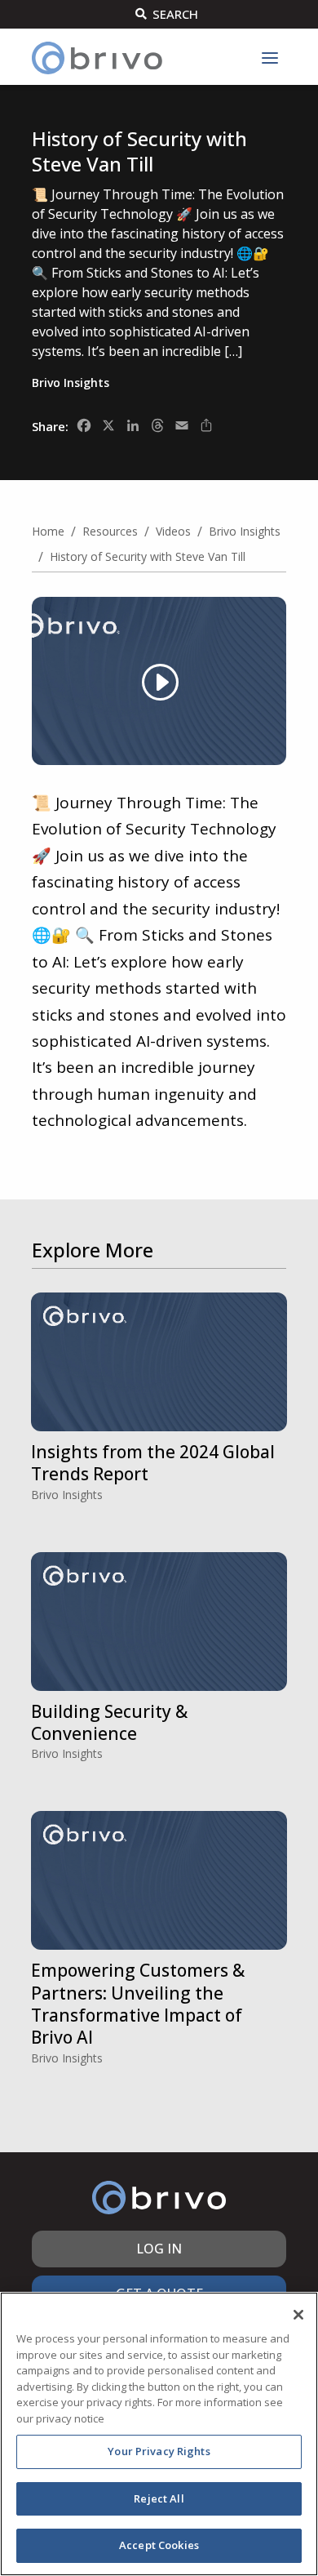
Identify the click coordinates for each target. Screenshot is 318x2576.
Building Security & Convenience (109, 1722)
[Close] (298, 2315)
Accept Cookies (159, 2545)
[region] (159, 2434)
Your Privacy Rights (159, 2451)
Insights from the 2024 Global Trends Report (153, 1463)
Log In (159, 2249)
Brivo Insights (71, 383)
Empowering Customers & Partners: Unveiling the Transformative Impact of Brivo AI (138, 2004)
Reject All (159, 2498)
